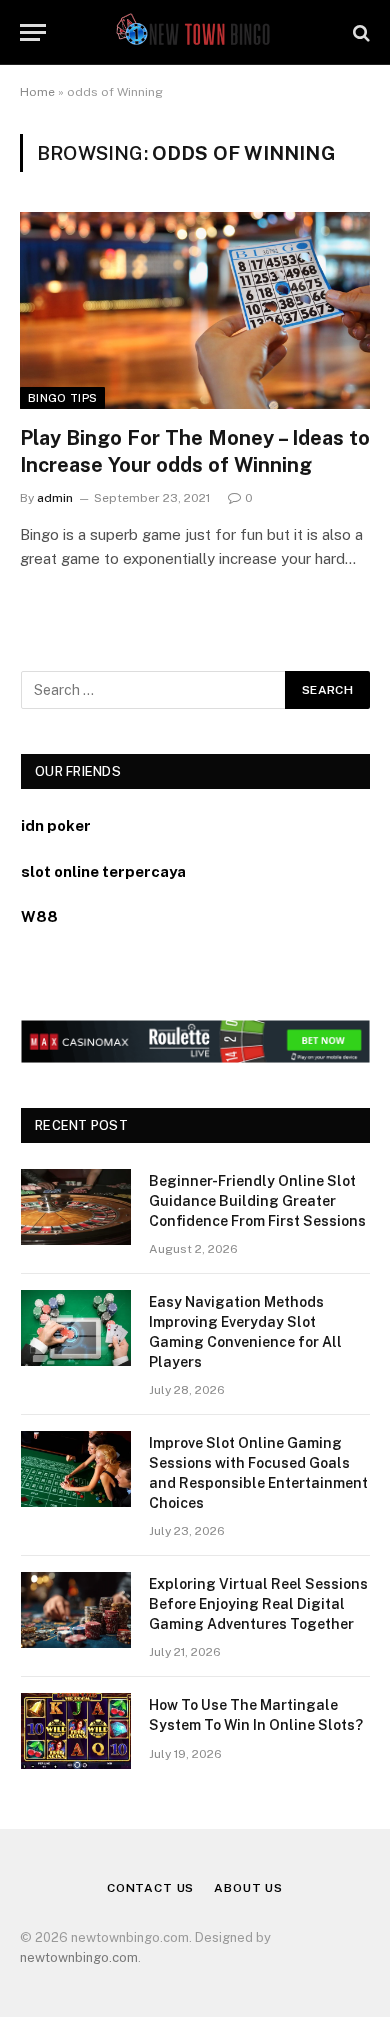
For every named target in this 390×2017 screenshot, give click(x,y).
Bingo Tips (62, 398)
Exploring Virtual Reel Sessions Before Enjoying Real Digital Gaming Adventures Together (258, 1604)
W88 (39, 916)
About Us (248, 1888)
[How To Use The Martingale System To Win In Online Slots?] (76, 1731)
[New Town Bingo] (195, 32)
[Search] (359, 32)
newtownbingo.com (79, 1957)
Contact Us (150, 1888)
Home (37, 92)
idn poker (56, 825)
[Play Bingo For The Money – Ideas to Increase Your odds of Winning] (195, 310)
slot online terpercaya (103, 871)
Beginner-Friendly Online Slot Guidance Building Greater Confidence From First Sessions (257, 1201)
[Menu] (33, 32)
